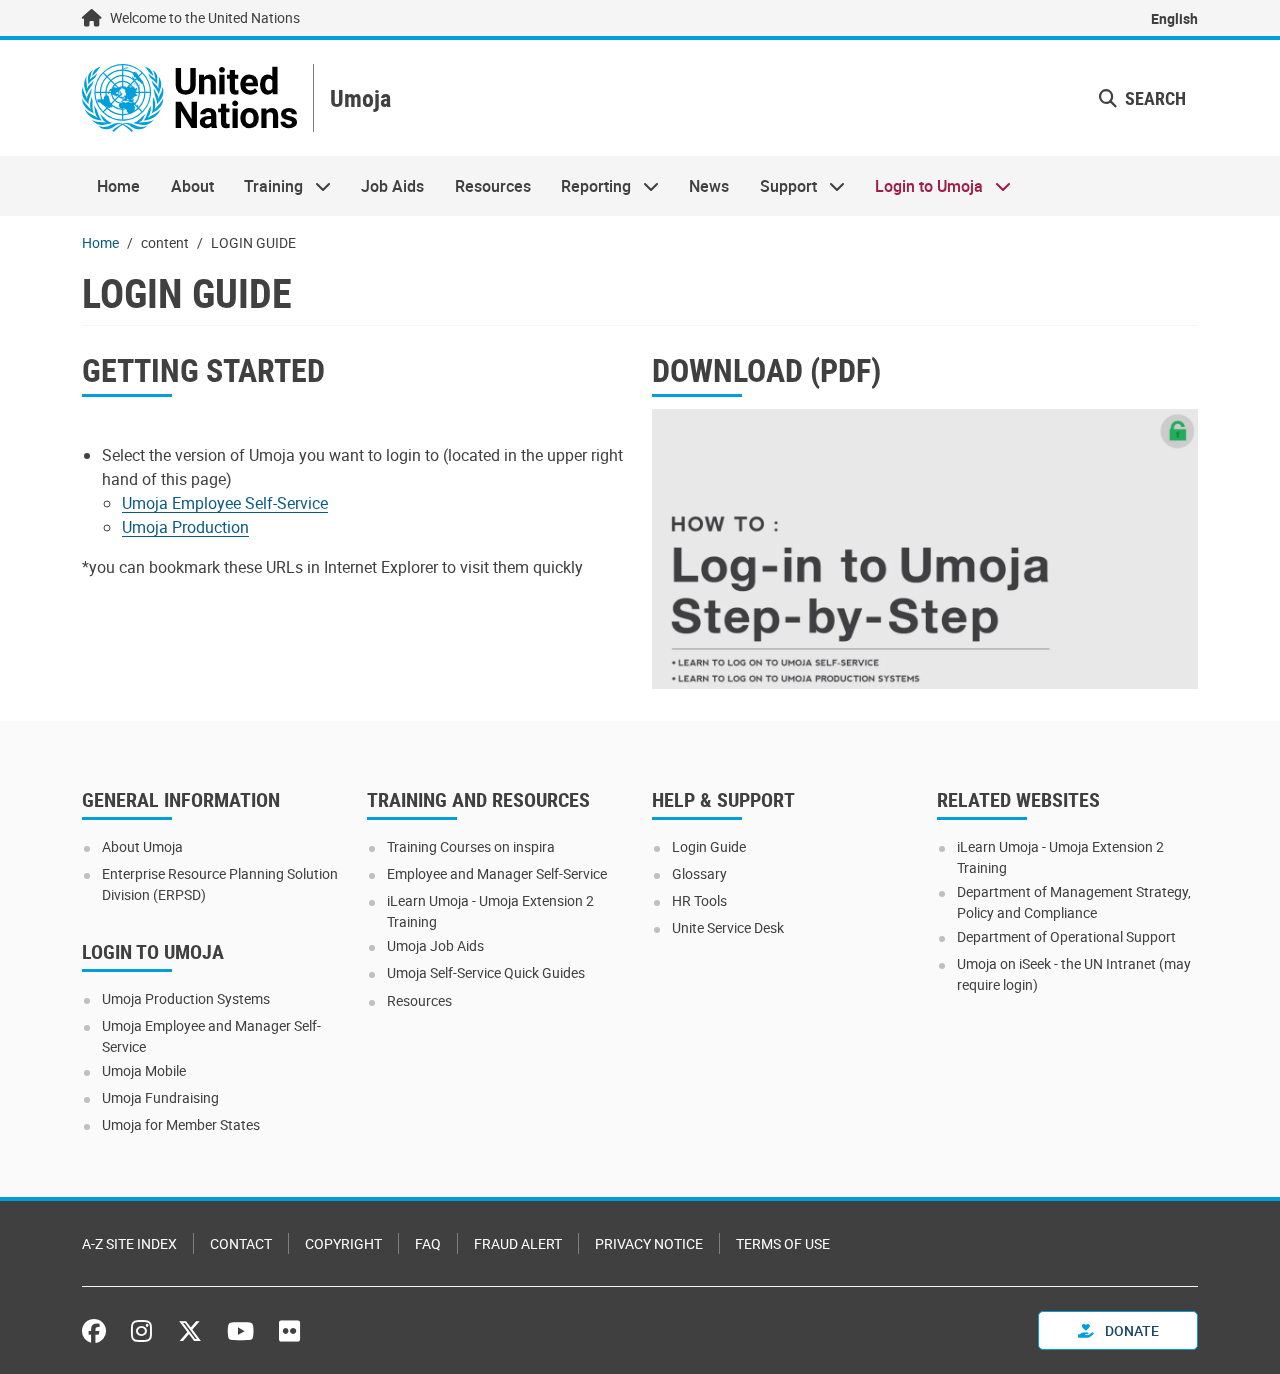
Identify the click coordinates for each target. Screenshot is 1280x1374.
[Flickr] (289, 1331)
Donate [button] (1130, 1330)
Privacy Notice (649, 1243)
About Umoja (142, 846)
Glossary (699, 873)
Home (118, 186)
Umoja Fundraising (160, 1097)
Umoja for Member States (181, 1124)
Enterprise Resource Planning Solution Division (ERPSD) (220, 884)
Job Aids (392, 186)
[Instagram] (141, 1331)
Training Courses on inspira (471, 846)
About (192, 186)
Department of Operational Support (1066, 936)
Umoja (360, 98)
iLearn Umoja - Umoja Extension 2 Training (490, 911)
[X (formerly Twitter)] (190, 1331)
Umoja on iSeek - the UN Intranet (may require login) (1074, 974)
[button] (1142, 98)
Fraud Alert (518, 1243)
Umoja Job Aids (435, 945)
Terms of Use (783, 1243)
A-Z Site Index (129, 1243)
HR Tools (699, 900)
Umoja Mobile (144, 1070)
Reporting (588, 186)
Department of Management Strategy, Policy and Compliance (1074, 902)
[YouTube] (240, 1331)
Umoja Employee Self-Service (225, 503)
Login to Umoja (921, 186)
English (1174, 18)
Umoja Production (185, 527)
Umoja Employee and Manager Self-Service (211, 1036)
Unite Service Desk (728, 927)
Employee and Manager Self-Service (497, 873)
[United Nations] (189, 98)
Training (266, 186)
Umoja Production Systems (186, 998)
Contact (241, 1243)
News (709, 186)
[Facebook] (99, 1331)
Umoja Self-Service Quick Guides (486, 972)
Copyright (343, 1243)
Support (781, 186)
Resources (493, 186)
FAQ (428, 1243)
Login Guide (709, 846)
